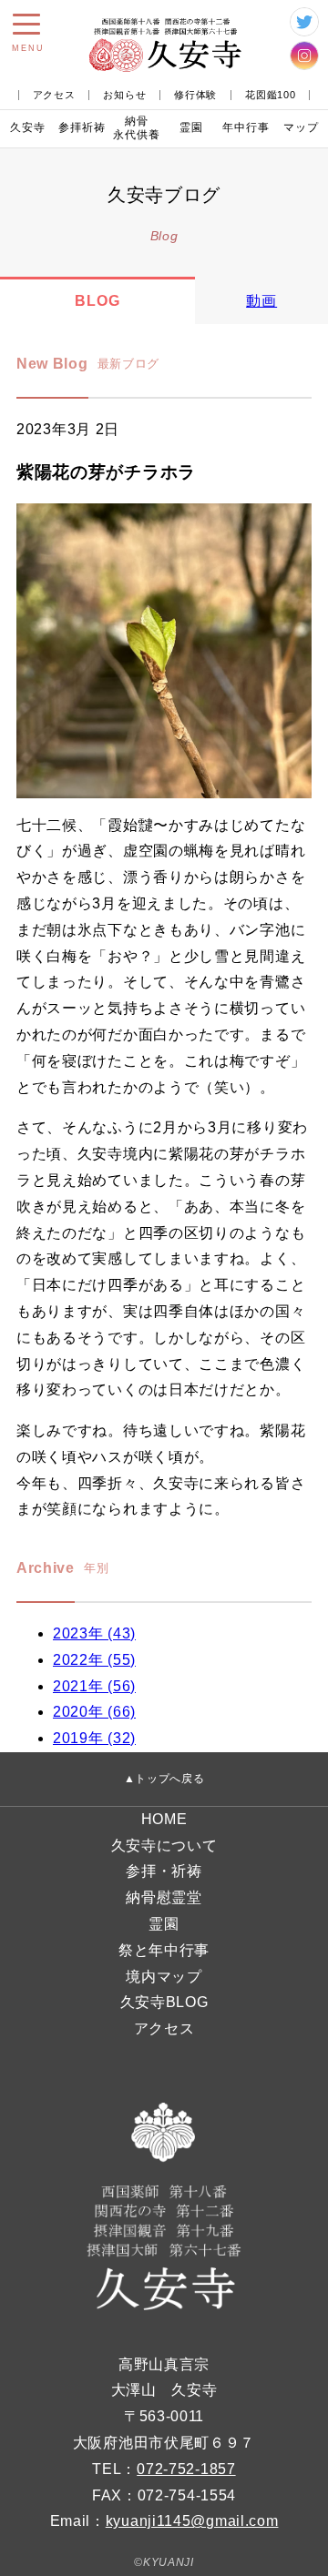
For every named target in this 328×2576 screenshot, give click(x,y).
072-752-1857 (186, 2469)
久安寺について (164, 1846)
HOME (164, 1819)
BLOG (97, 301)
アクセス (54, 95)
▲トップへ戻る (164, 1779)
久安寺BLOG (164, 2002)
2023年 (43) (94, 1633)
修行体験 (195, 95)
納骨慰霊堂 (164, 1897)
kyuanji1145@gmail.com (192, 2521)
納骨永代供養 (137, 128)
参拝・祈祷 (164, 1871)
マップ (301, 127)
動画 (261, 301)
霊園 (191, 127)
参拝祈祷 (82, 127)
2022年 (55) (94, 1660)
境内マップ (164, 1977)
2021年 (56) (94, 1686)
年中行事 (246, 127)
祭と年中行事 (164, 1950)
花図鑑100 (270, 95)
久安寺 (28, 127)
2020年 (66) (94, 1712)
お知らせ (124, 95)
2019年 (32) (94, 1738)
